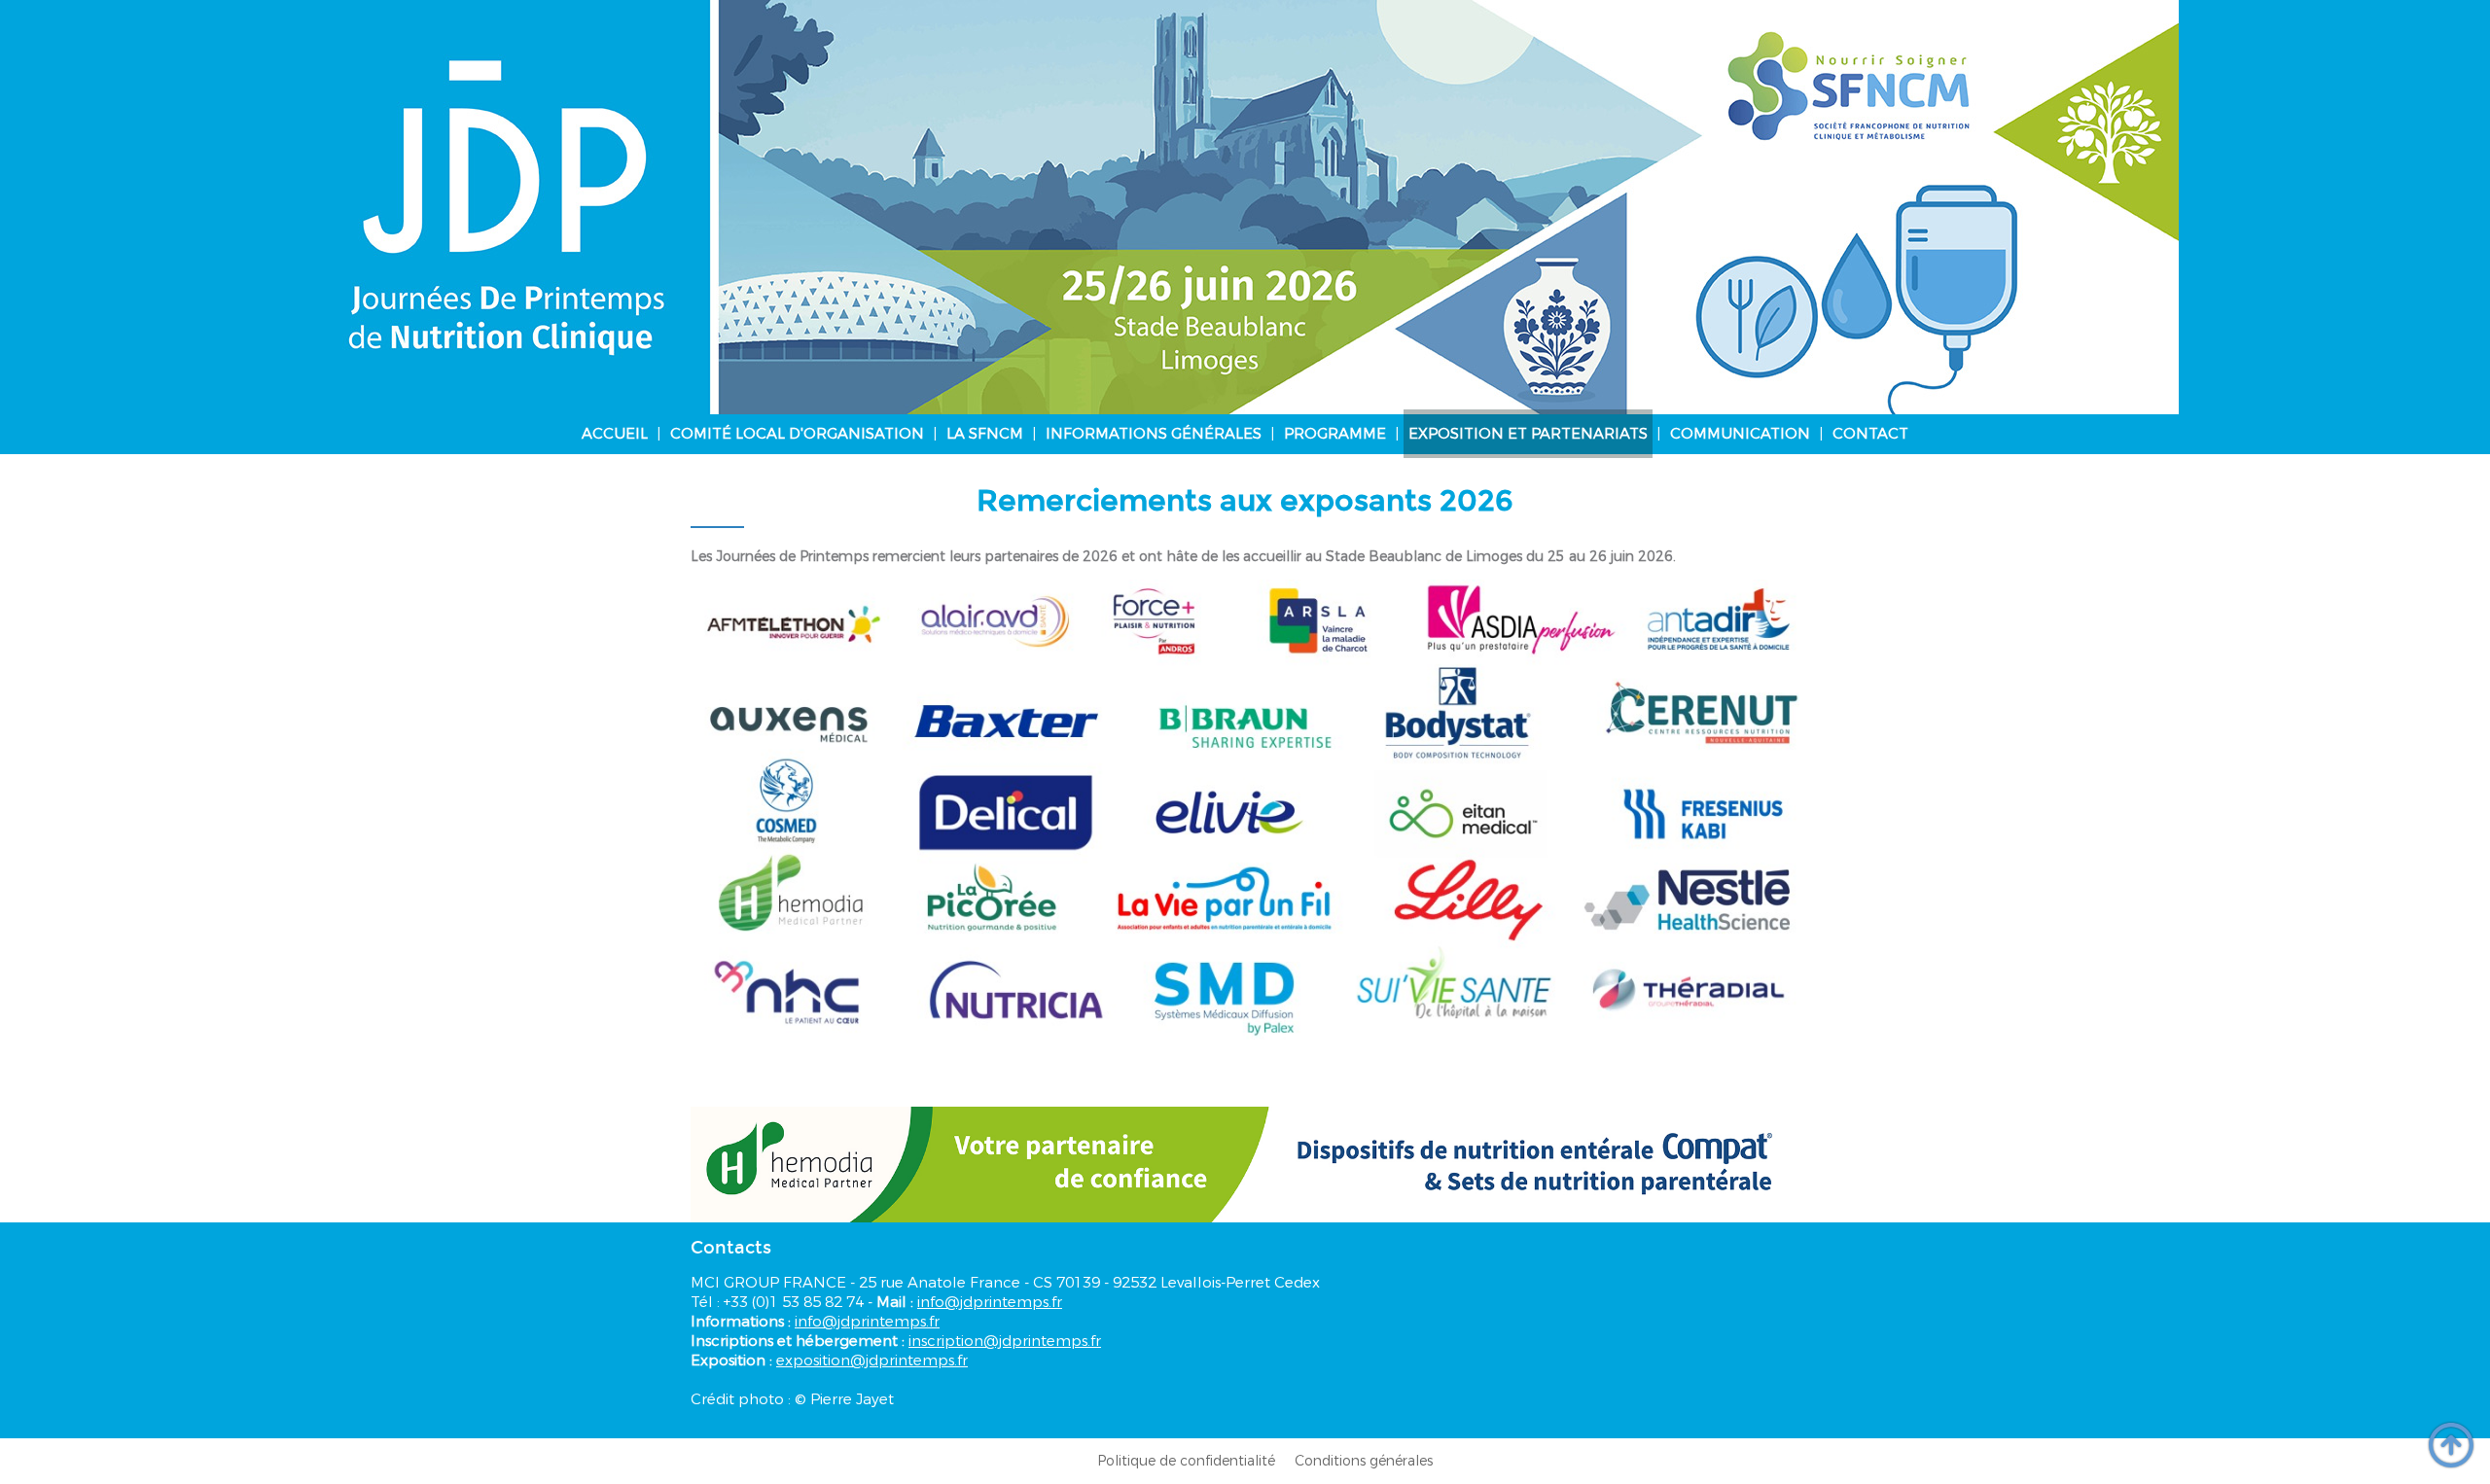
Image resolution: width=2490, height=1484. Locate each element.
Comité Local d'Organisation (797, 434)
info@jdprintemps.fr (990, 1302)
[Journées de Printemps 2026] (1245, 207)
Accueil (615, 434)
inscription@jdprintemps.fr (1005, 1341)
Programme (1335, 434)
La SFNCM (985, 434)
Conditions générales (1364, 1461)
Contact (1870, 434)
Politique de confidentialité (1186, 1461)
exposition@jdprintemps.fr (872, 1360)
